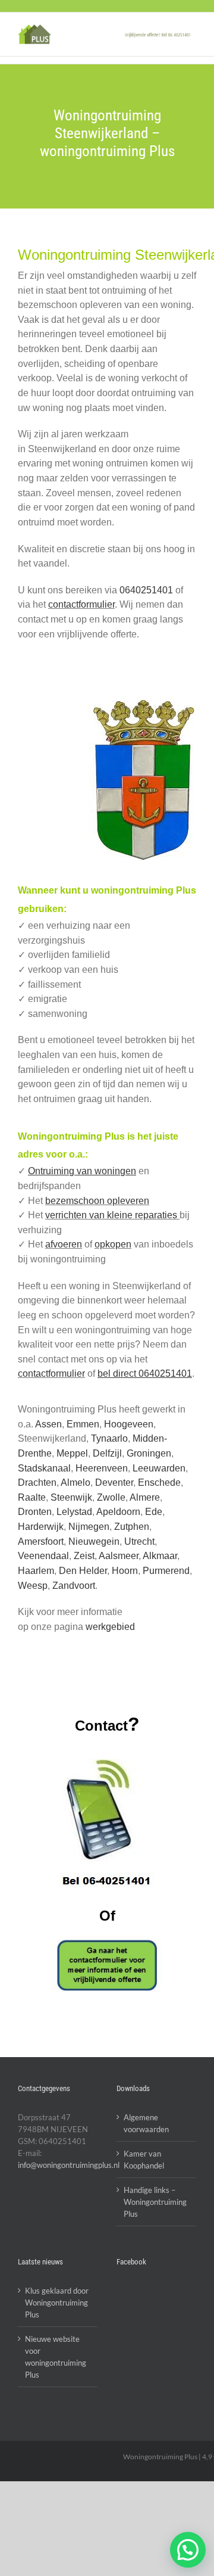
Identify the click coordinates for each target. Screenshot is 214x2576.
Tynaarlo (109, 1438)
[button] (188, 2550)
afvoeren (64, 1244)
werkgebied (110, 1627)
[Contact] (107, 1965)
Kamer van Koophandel (144, 2160)
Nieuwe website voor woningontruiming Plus (56, 2357)
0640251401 (146, 590)
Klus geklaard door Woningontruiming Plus (57, 2303)
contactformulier (81, 604)
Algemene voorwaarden (146, 2123)
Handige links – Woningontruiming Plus (155, 2202)
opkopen (113, 1244)
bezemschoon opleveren (97, 1201)
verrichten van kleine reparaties (112, 1215)
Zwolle (111, 1497)
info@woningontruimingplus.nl (69, 2165)
